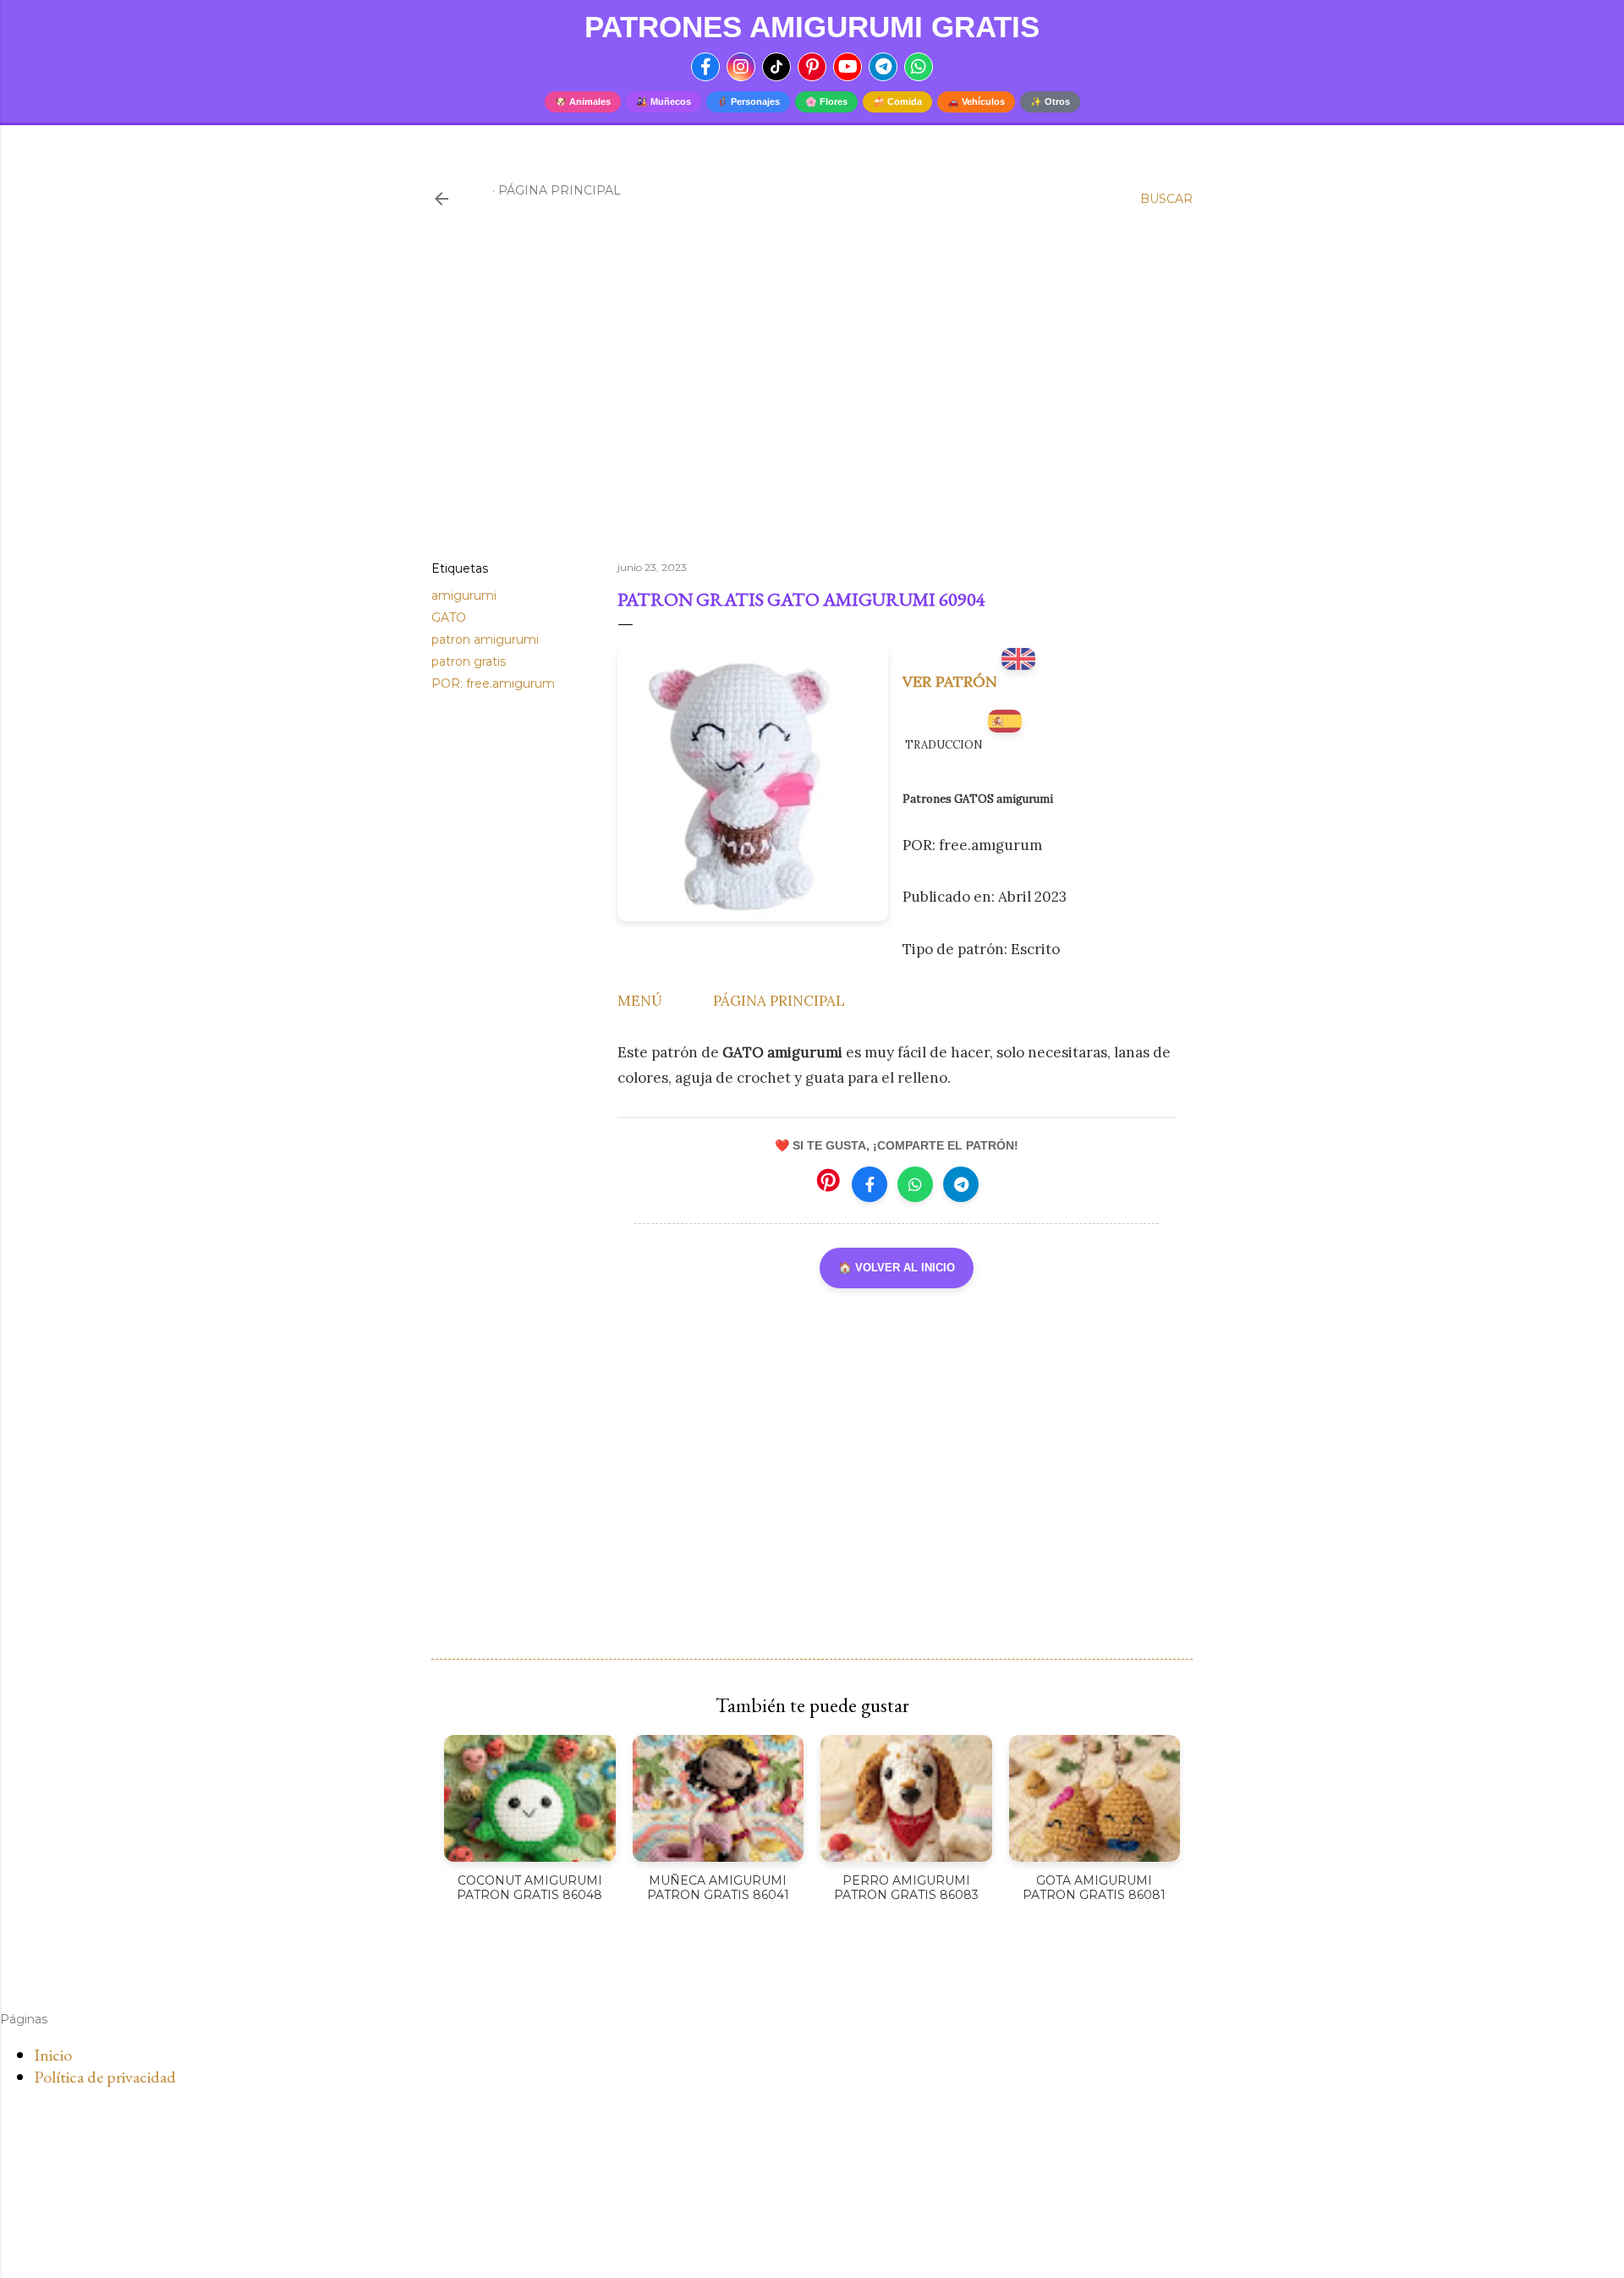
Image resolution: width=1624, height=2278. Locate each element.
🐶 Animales (583, 102)
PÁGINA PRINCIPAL (779, 1001)
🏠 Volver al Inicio (897, 1268)
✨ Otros (1050, 102)
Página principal (560, 190)
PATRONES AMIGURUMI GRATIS (812, 27)
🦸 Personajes (748, 102)
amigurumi (464, 596)
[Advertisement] (812, 400)
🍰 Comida (897, 102)
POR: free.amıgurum (493, 683)
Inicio (53, 2055)
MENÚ (640, 1001)
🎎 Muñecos (664, 102)
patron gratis (469, 661)
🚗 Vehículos (976, 102)
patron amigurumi (485, 639)
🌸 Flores (826, 102)
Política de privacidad (105, 2077)
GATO (449, 618)
